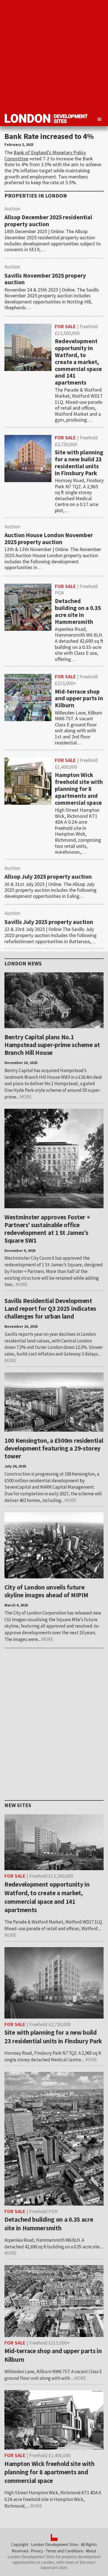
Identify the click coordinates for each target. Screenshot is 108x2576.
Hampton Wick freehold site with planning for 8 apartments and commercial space (79, 789)
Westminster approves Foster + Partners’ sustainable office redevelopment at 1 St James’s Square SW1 (47, 1229)
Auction (12, 209)
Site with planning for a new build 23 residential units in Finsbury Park (79, 463)
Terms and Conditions (65, 2551)
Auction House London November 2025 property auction (49, 539)
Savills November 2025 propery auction (45, 279)
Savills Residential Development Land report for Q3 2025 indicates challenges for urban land (50, 1308)
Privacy (37, 2551)
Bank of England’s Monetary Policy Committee (45, 155)
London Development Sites (55, 2544)
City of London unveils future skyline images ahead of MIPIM (46, 1591)
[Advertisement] (54, 54)
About (91, 2551)
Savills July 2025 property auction (49, 922)
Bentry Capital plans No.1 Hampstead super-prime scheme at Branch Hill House (52, 1045)
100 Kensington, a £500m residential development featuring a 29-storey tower (54, 1448)
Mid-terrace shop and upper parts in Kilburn (79, 698)
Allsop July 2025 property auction (48, 877)
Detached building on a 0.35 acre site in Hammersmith (78, 611)
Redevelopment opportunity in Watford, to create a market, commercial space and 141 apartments (78, 362)
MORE (26, 1097)
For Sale (65, 326)
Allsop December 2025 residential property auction (48, 221)
